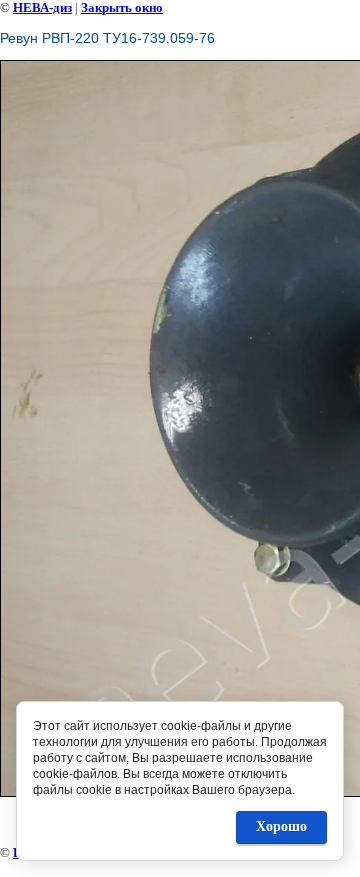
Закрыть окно (122, 7)
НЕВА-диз (42, 7)
